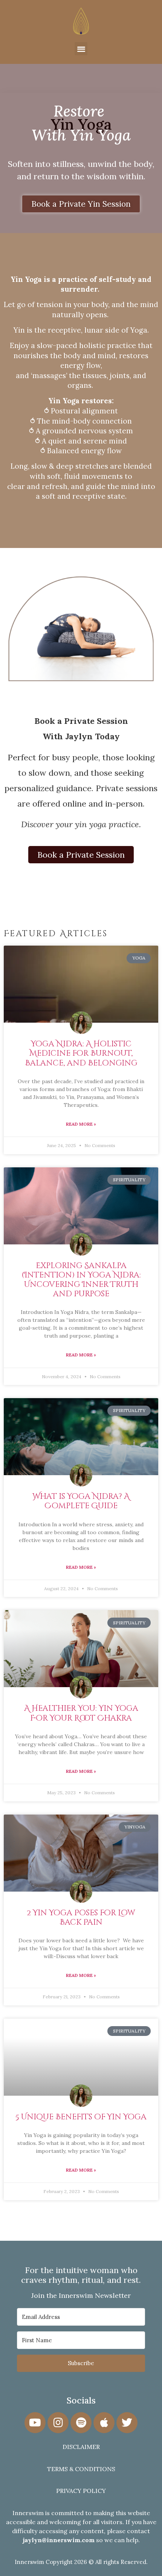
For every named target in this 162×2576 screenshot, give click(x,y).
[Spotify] (81, 2423)
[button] (81, 49)
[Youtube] (35, 2423)
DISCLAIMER (81, 2447)
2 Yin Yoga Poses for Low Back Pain (81, 1918)
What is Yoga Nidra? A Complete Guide (81, 1501)
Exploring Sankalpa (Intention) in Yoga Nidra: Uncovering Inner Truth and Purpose (81, 1280)
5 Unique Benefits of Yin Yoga (81, 2117)
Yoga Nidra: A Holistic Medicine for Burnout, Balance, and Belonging (81, 1053)
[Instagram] (58, 2423)
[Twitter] (127, 2423)
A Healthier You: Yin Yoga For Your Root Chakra (81, 1713)
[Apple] (104, 2423)
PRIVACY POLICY (81, 2491)
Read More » (81, 1124)
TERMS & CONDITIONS (81, 2469)
